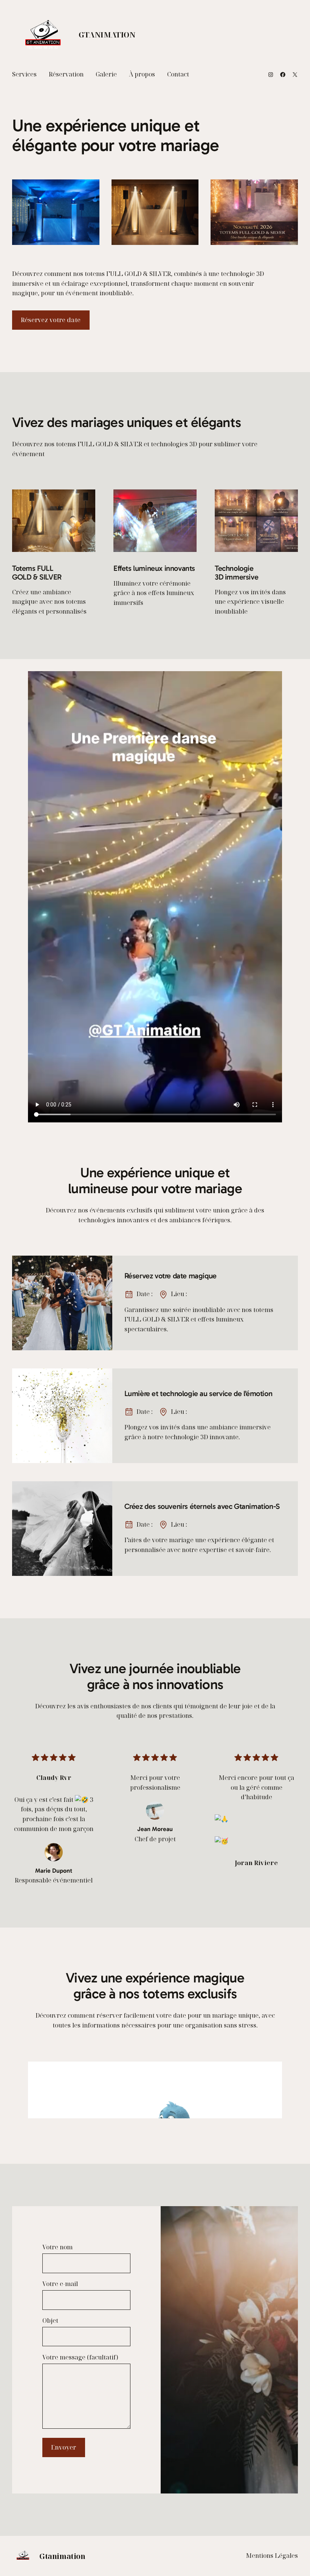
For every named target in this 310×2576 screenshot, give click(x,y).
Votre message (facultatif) (80, 2357)
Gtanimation (107, 35)
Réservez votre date (51, 320)
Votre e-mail (60, 2284)
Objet (50, 2320)
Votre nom (57, 2247)
